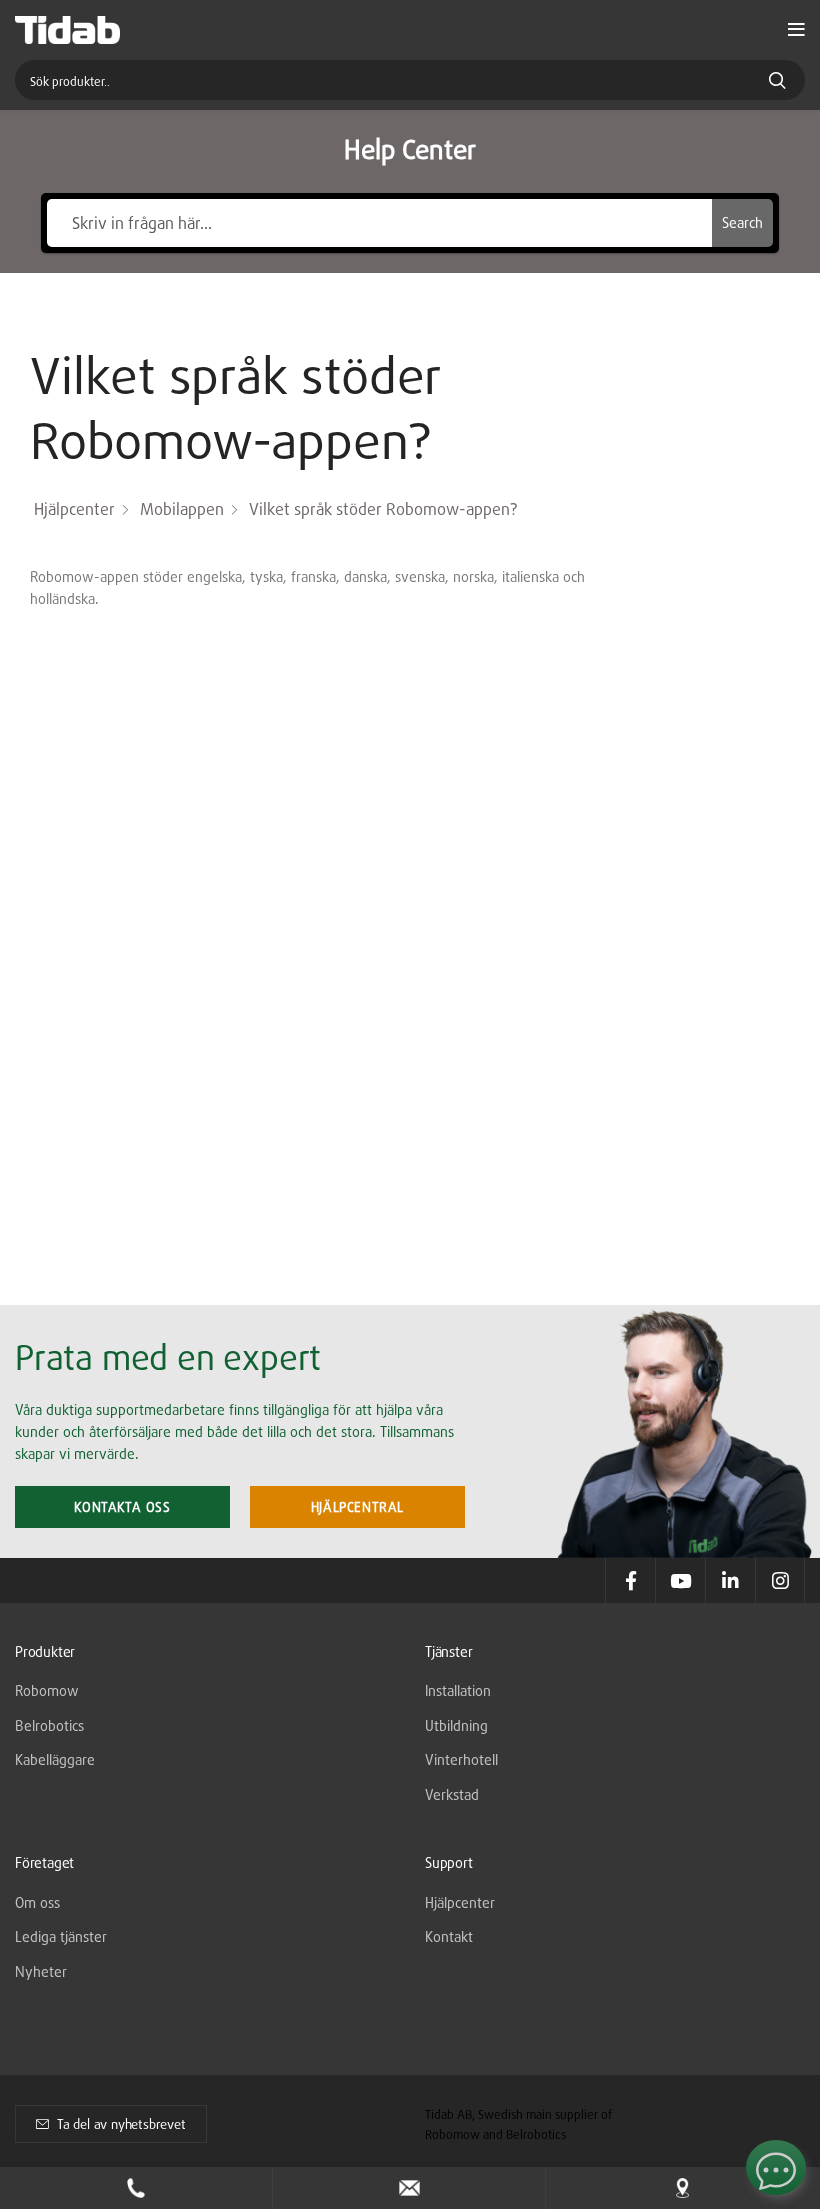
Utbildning (456, 1725)
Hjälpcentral (357, 1507)
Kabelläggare (55, 1759)
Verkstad (452, 1794)
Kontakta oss (122, 1507)
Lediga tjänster (61, 1936)
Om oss (37, 1902)
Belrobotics (49, 1725)
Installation (458, 1690)
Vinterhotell (461, 1759)
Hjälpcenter (460, 1902)
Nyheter (41, 1971)
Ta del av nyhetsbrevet (121, 2124)
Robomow (47, 1690)
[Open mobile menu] (796, 30)
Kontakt (449, 1936)
